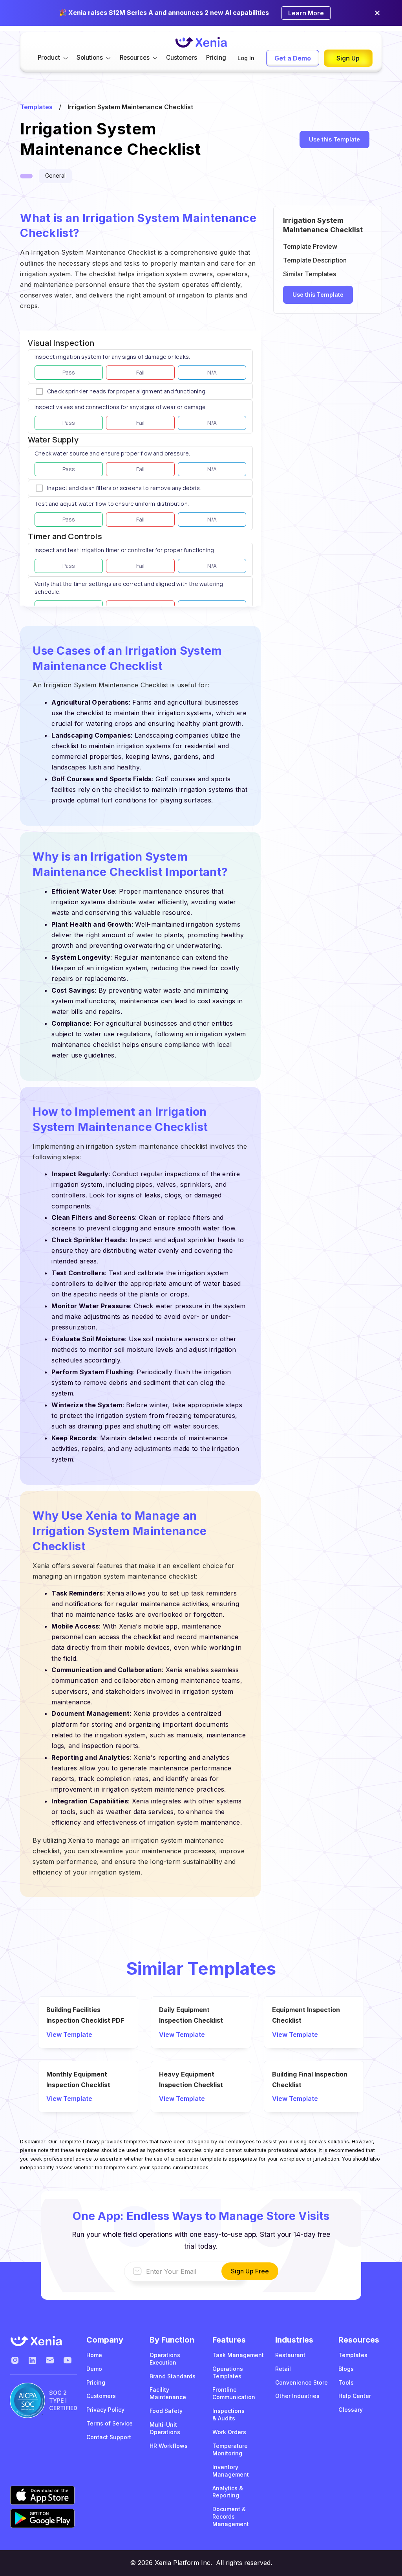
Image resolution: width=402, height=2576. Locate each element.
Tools (346, 2382)
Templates (36, 107)
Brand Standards (173, 2376)
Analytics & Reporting (228, 2492)
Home (94, 2355)
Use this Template (334, 139)
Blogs (346, 2369)
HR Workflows (169, 2446)
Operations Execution (165, 2359)
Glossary (351, 2410)
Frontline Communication (234, 2393)
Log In (246, 58)
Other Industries (297, 2396)
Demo (94, 2369)
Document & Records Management (231, 2516)
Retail (283, 2369)
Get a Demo (293, 58)
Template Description (315, 260)
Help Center (355, 2396)
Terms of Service (110, 2423)
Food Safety (166, 2411)
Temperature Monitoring (230, 2449)
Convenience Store (301, 2382)
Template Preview (310, 246)
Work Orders (229, 2432)
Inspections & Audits (228, 2414)
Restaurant (290, 2355)
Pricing (216, 58)
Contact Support (109, 2437)
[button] (53, 58)
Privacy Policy (105, 2410)
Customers (182, 58)
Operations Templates (228, 2372)
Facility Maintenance (168, 2393)
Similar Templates (310, 274)
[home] (201, 42)
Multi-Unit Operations (165, 2428)
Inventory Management (231, 2471)
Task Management (238, 2355)
